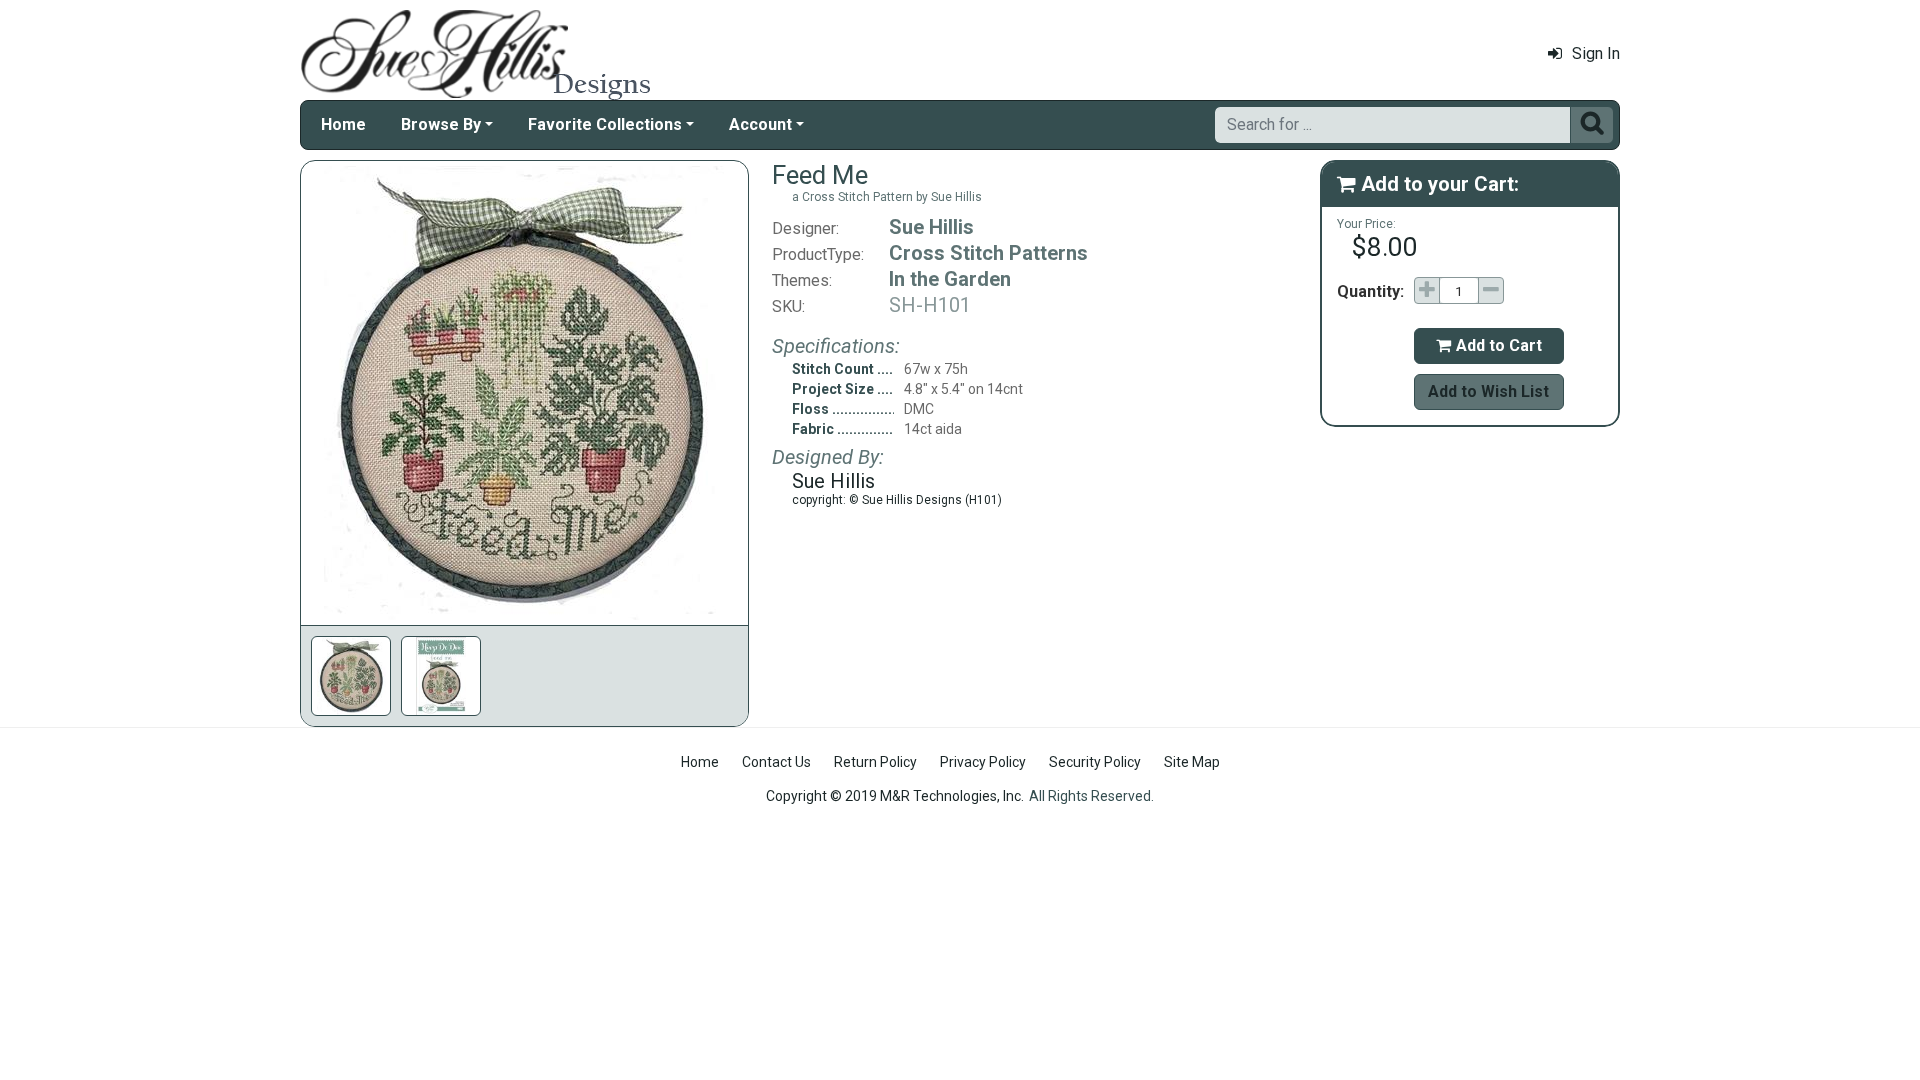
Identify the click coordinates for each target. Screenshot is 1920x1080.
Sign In (1596, 53)
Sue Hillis (931, 227)
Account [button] (760, 124)
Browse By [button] (441, 124)
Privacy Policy (983, 762)
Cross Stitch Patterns (988, 253)
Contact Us (776, 762)
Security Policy (1095, 762)
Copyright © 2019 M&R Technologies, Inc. (895, 796)
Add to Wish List (1488, 391)
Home (343, 124)
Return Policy (875, 762)
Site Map (1192, 762)
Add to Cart (1489, 345)
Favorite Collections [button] (605, 124)
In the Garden (950, 279)
